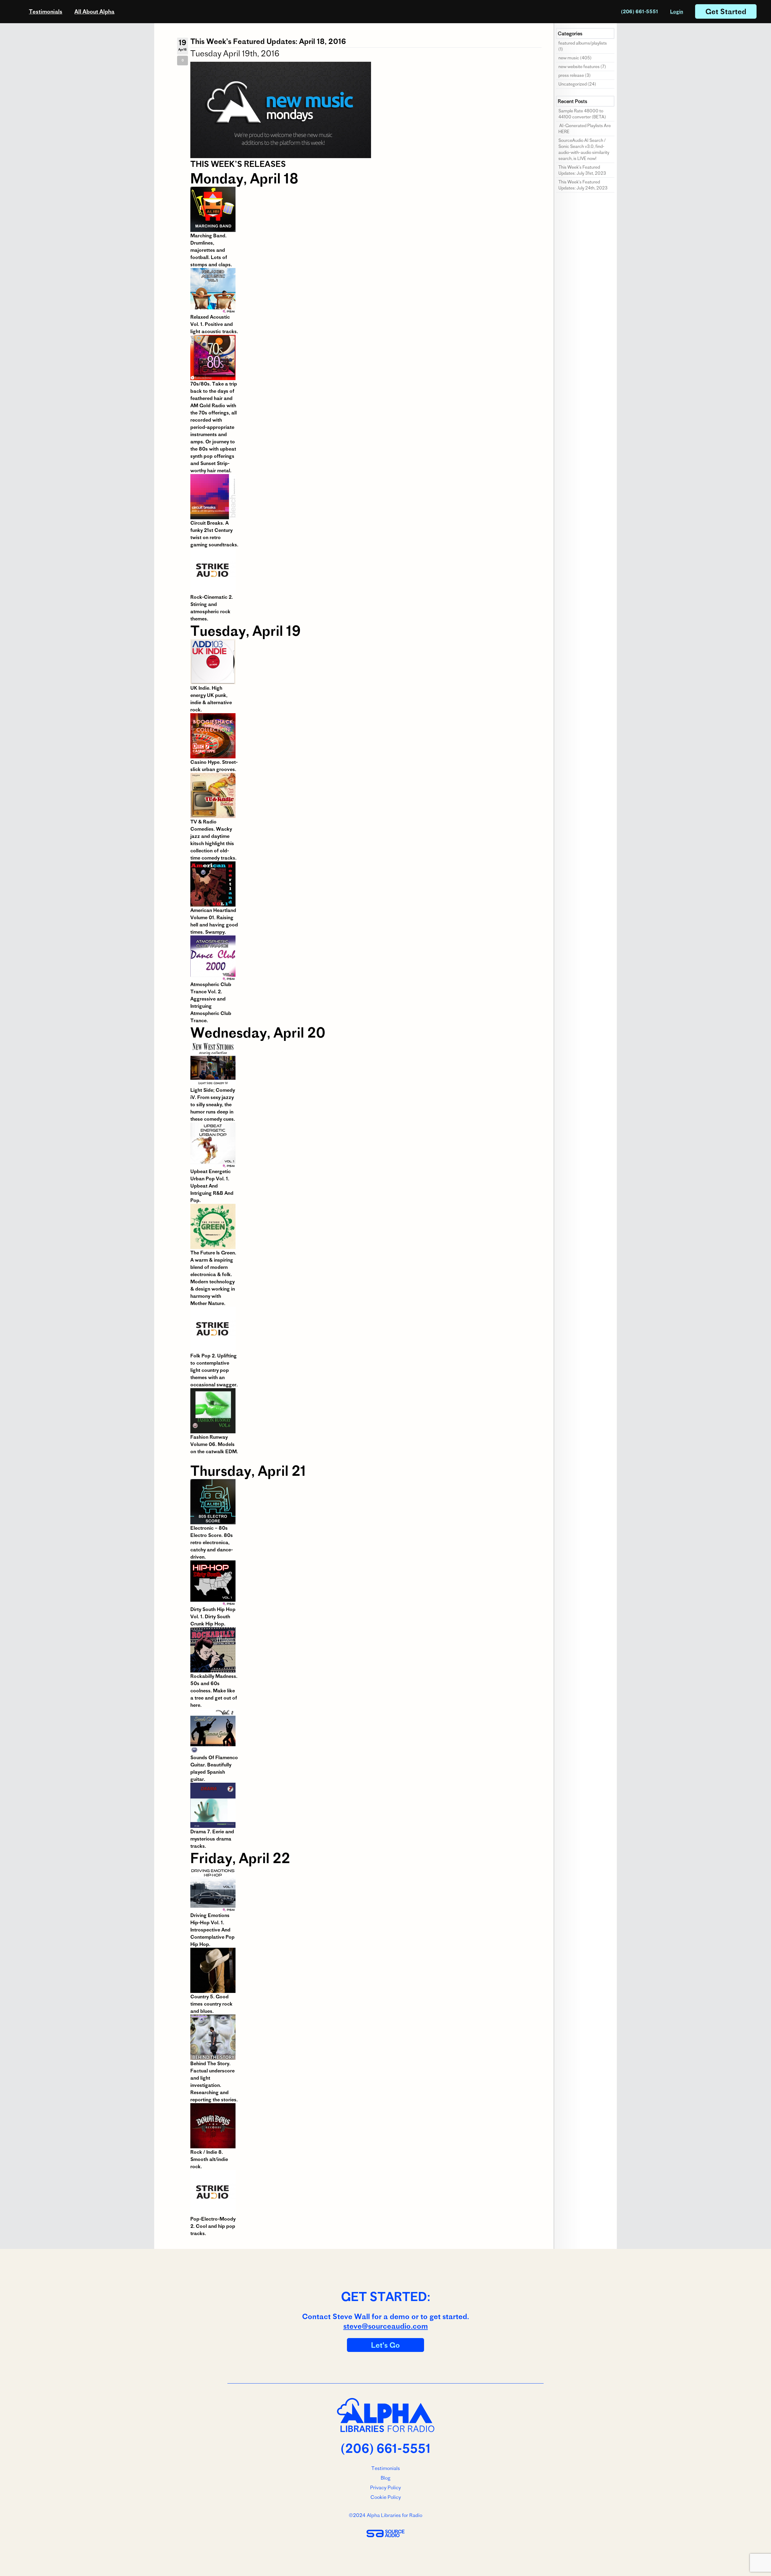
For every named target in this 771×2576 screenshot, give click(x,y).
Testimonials (46, 12)
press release (571, 75)
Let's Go (385, 2345)
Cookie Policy (386, 2497)
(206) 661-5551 (640, 11)
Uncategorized (573, 84)
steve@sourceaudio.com (386, 2326)
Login (677, 11)
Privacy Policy (385, 2487)
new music (569, 58)
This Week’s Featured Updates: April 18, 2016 (268, 41)
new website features (579, 67)
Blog (385, 2478)
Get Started (726, 11)
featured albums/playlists (583, 43)
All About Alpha (94, 12)
